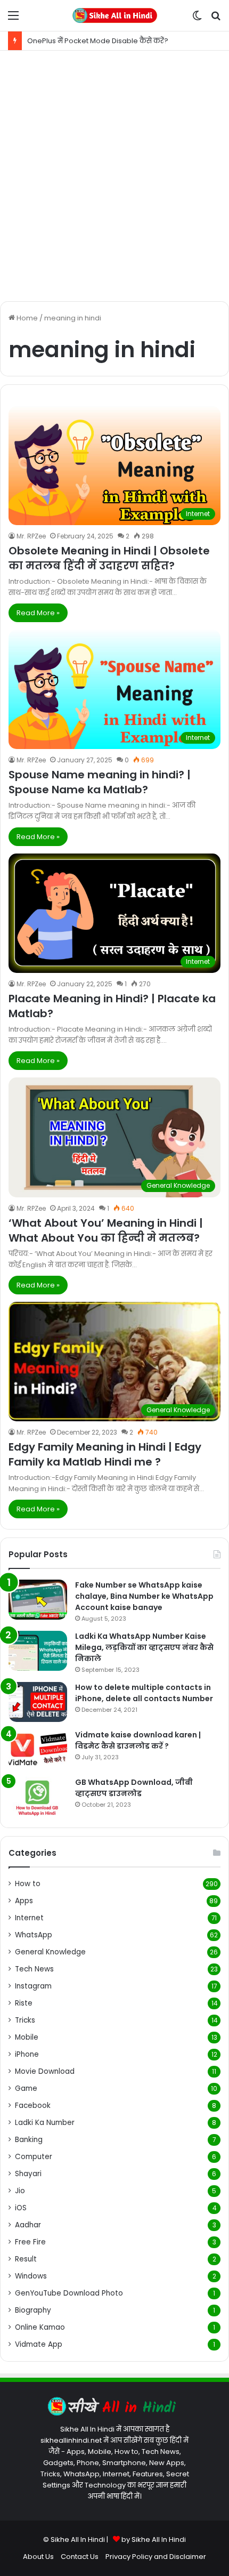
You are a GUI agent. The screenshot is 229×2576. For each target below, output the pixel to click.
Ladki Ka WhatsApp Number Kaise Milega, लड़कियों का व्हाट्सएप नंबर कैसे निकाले (144, 1647)
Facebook (33, 2106)
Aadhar (28, 2225)
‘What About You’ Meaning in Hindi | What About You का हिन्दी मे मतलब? (106, 1230)
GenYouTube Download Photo (69, 2293)
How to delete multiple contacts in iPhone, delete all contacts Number (144, 1693)
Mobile (27, 2037)
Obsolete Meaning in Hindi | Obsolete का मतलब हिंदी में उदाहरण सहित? (109, 558)
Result (26, 2259)
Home (26, 318)
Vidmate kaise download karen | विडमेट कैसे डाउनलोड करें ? (138, 1740)
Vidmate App (39, 2344)
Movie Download (45, 2071)
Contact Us (80, 2557)
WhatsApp (34, 1935)
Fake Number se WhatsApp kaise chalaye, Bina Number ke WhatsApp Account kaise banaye (144, 1596)
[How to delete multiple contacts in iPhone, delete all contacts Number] (38, 1702)
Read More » (38, 613)
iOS (21, 2208)
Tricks (25, 2020)
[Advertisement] (114, 176)
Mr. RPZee (31, 536)
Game (26, 2088)
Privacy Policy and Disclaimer (156, 2557)
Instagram (33, 1986)
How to (28, 1884)
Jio (20, 2191)
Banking (29, 2140)
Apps (24, 1901)
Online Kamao (40, 2327)
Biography (33, 2310)
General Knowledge (50, 1952)
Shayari (28, 2174)
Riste (24, 2003)
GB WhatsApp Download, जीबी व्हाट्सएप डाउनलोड (134, 1788)
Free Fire (30, 2242)
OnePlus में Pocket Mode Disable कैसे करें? (98, 41)
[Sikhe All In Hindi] (114, 15)
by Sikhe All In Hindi (154, 2539)
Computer (34, 2157)
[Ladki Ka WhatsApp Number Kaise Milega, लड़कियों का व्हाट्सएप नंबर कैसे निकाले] (38, 1651)
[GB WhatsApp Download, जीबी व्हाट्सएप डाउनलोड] (38, 1797)
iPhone (27, 2054)
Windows (31, 2276)
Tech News (34, 1969)
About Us (38, 2557)
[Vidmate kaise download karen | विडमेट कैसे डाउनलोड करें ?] (38, 1749)
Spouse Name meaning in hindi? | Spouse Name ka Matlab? (100, 782)
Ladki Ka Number (45, 2123)
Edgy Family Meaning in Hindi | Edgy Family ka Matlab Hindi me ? (105, 1454)
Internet (29, 1918)
